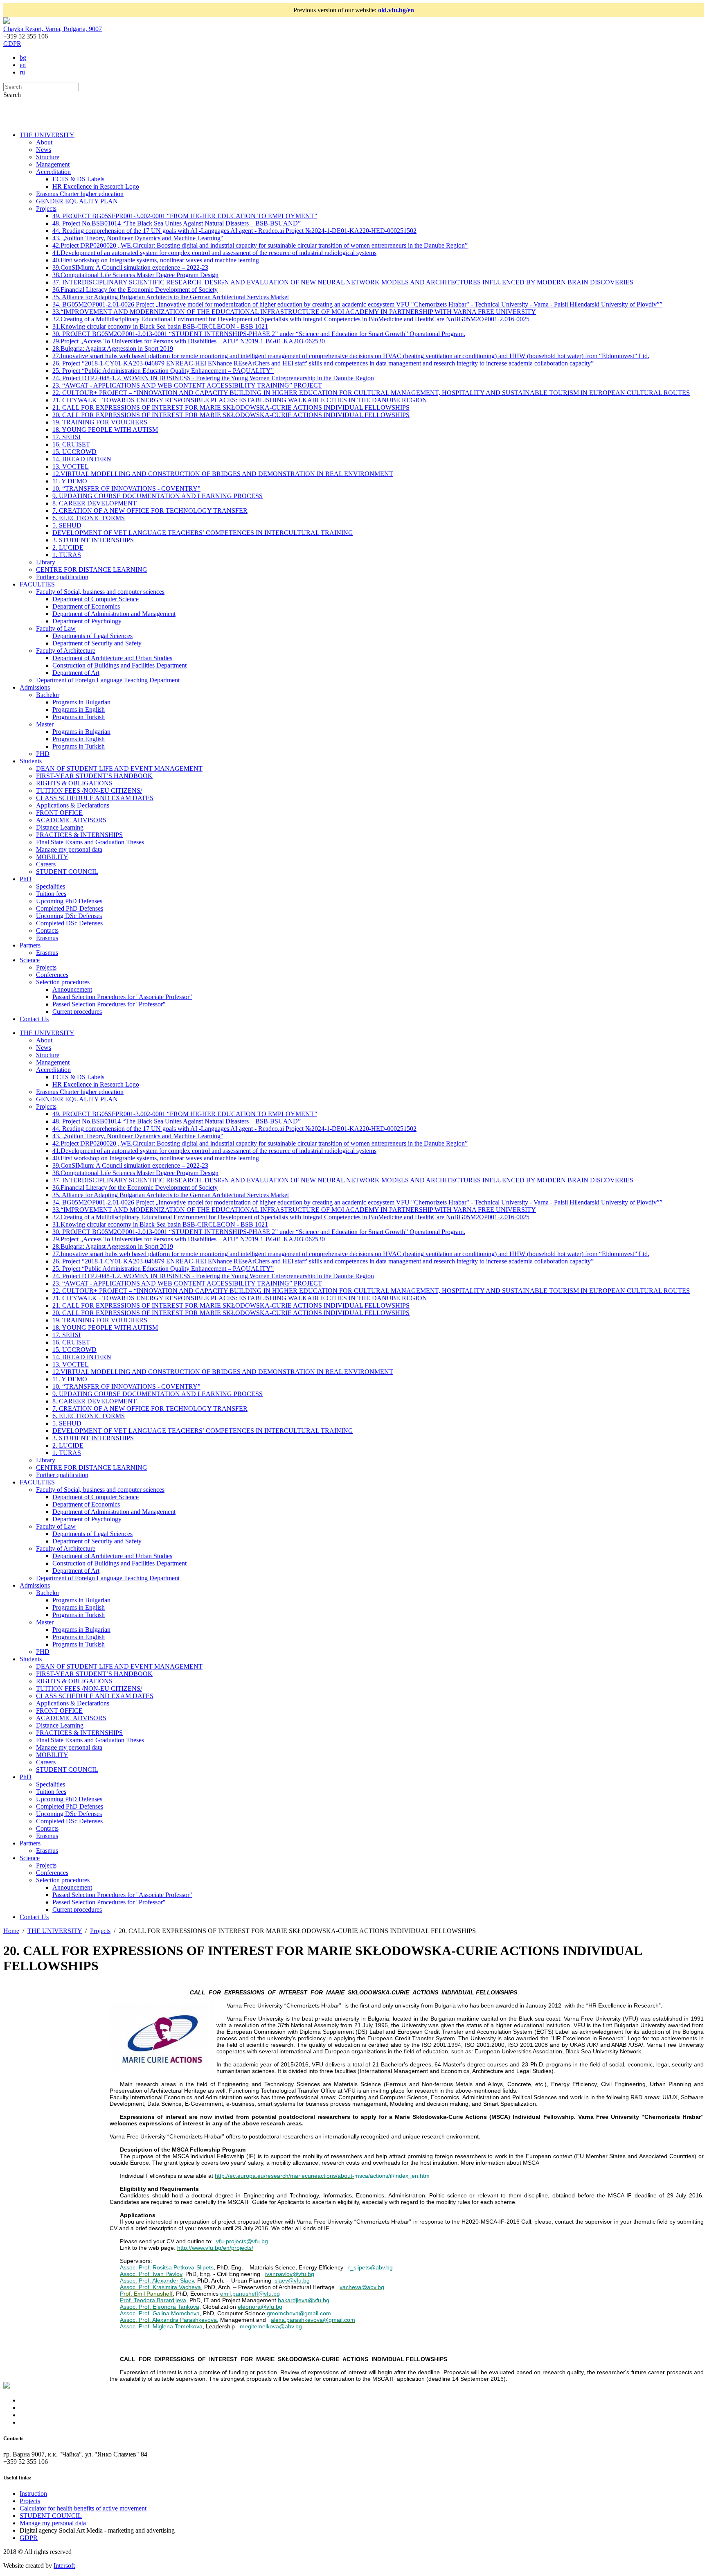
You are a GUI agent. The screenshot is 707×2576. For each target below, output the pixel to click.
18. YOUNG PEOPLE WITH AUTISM (105, 430)
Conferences (52, 975)
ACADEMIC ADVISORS (71, 820)
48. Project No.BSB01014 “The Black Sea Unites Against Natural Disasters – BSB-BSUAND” (177, 223)
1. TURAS (67, 555)
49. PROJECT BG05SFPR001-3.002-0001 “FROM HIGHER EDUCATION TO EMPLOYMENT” (185, 216)
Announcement (72, 989)
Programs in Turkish (79, 717)
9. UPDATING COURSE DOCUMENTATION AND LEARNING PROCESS (158, 496)
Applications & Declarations (73, 805)
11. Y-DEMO (70, 481)
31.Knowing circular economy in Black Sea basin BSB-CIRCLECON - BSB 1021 (160, 326)
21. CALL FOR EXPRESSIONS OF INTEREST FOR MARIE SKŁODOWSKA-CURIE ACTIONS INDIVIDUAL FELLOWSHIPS (231, 407)
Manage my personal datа (69, 849)
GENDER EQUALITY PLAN (77, 201)
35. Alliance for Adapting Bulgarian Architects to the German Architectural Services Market (171, 297)
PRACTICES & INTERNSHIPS (79, 835)
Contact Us (34, 1019)
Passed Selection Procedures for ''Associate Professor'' (122, 997)
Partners (30, 945)
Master (45, 724)
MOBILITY (52, 857)
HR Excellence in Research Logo (96, 186)
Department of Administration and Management (114, 614)
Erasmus (47, 938)
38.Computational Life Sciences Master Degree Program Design (135, 275)
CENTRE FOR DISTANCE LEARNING (92, 570)
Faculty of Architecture (66, 651)
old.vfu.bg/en (396, 10)
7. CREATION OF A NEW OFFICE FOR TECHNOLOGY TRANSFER (150, 511)
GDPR (12, 44)
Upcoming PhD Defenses (69, 901)
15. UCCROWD (74, 452)
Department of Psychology (87, 621)
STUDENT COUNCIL (67, 872)
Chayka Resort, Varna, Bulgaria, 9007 (53, 29)
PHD (43, 754)
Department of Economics (86, 606)
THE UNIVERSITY (47, 135)
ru (22, 72)
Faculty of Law (56, 628)
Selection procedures (63, 982)
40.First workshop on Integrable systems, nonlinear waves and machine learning (156, 260)
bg (23, 58)
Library (46, 562)
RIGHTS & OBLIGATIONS (74, 783)
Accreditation (53, 172)
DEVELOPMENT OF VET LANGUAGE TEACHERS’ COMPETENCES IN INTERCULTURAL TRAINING (203, 533)
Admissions (35, 687)
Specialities (51, 886)
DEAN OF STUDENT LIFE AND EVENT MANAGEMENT (119, 768)
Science (30, 960)
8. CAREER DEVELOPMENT (95, 503)
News (44, 150)
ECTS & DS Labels (78, 179)
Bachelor (48, 695)
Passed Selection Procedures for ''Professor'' (109, 1004)
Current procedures (77, 1012)
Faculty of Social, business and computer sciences (100, 592)
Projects (46, 209)
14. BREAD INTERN (82, 459)
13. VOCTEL (71, 466)
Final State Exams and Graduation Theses (90, 842)
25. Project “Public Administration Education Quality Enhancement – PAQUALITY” (163, 371)
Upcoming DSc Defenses (69, 916)
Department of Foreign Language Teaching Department (108, 680)
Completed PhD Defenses (70, 908)
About (44, 142)
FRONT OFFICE (59, 813)
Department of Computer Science (96, 599)
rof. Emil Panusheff (148, 2294)
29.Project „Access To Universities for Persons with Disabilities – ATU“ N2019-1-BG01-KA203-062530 (189, 341)
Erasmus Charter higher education (80, 194)
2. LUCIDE (68, 547)
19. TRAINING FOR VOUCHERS (100, 422)
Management (53, 164)
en (23, 65)
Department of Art (76, 673)
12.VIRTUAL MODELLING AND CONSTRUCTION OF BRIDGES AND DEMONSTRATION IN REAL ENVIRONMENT (223, 474)
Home (11, 1931)
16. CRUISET (71, 444)
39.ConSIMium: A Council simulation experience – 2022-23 (130, 267)
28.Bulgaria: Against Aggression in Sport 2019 (113, 349)
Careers (46, 864)
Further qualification (62, 577)
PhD (26, 879)
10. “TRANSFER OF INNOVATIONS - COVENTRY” (126, 488)
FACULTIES (37, 584)
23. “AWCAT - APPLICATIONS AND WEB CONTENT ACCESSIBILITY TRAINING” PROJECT (187, 385)
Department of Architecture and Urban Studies (112, 658)
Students (31, 761)
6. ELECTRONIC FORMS (89, 518)
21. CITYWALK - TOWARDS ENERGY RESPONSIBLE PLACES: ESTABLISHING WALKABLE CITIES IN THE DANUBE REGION (240, 400)
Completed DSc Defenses (69, 923)
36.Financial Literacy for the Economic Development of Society (135, 290)
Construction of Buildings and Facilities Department (119, 665)
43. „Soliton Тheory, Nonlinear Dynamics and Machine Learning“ (138, 238)
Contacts (47, 930)
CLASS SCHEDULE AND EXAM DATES (95, 798)
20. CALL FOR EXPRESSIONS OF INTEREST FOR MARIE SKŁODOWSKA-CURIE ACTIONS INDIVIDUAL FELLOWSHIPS (231, 415)
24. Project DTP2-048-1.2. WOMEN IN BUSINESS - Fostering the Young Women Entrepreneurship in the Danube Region (213, 378)
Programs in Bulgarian (81, 702)
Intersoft (64, 2566)
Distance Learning (60, 827)
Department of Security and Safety (97, 643)
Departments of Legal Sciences (92, 636)
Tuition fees (51, 894)
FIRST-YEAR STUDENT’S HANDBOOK (94, 776)
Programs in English (79, 709)
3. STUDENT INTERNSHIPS (93, 540)
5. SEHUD (67, 525)
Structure (48, 157)
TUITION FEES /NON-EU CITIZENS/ (89, 791)
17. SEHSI (66, 437)
